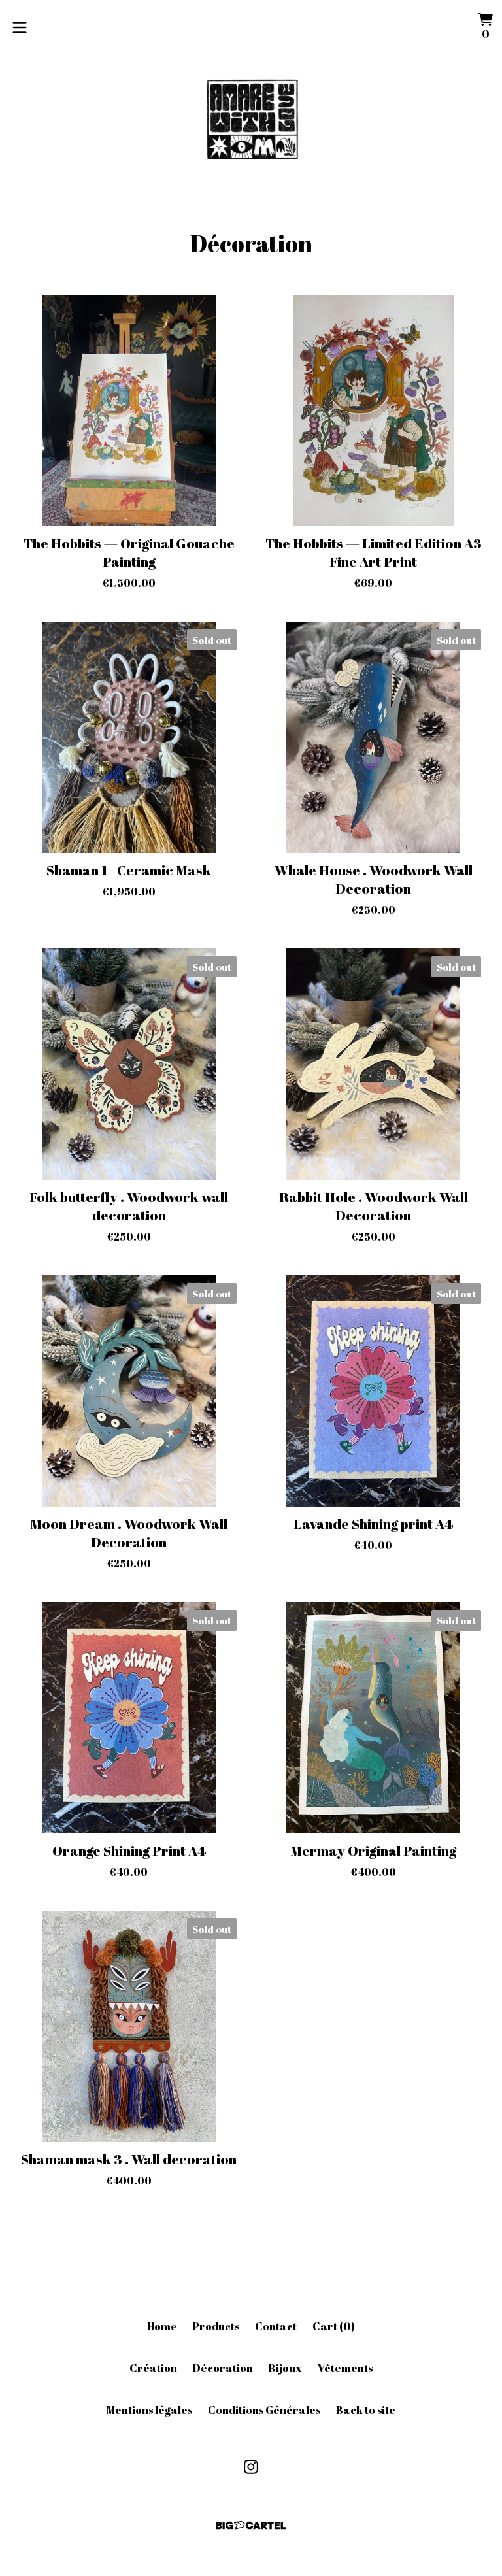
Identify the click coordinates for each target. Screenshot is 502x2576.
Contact (276, 2326)
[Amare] (251, 122)
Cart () (334, 2326)
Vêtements (345, 2368)
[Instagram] (251, 2467)
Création (153, 2368)
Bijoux (285, 2368)
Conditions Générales (264, 2410)
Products (216, 2326)
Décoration (223, 2368)
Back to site (366, 2410)
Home (162, 2326)
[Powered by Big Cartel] (251, 2525)
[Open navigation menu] (20, 27)
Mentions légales (149, 2410)
